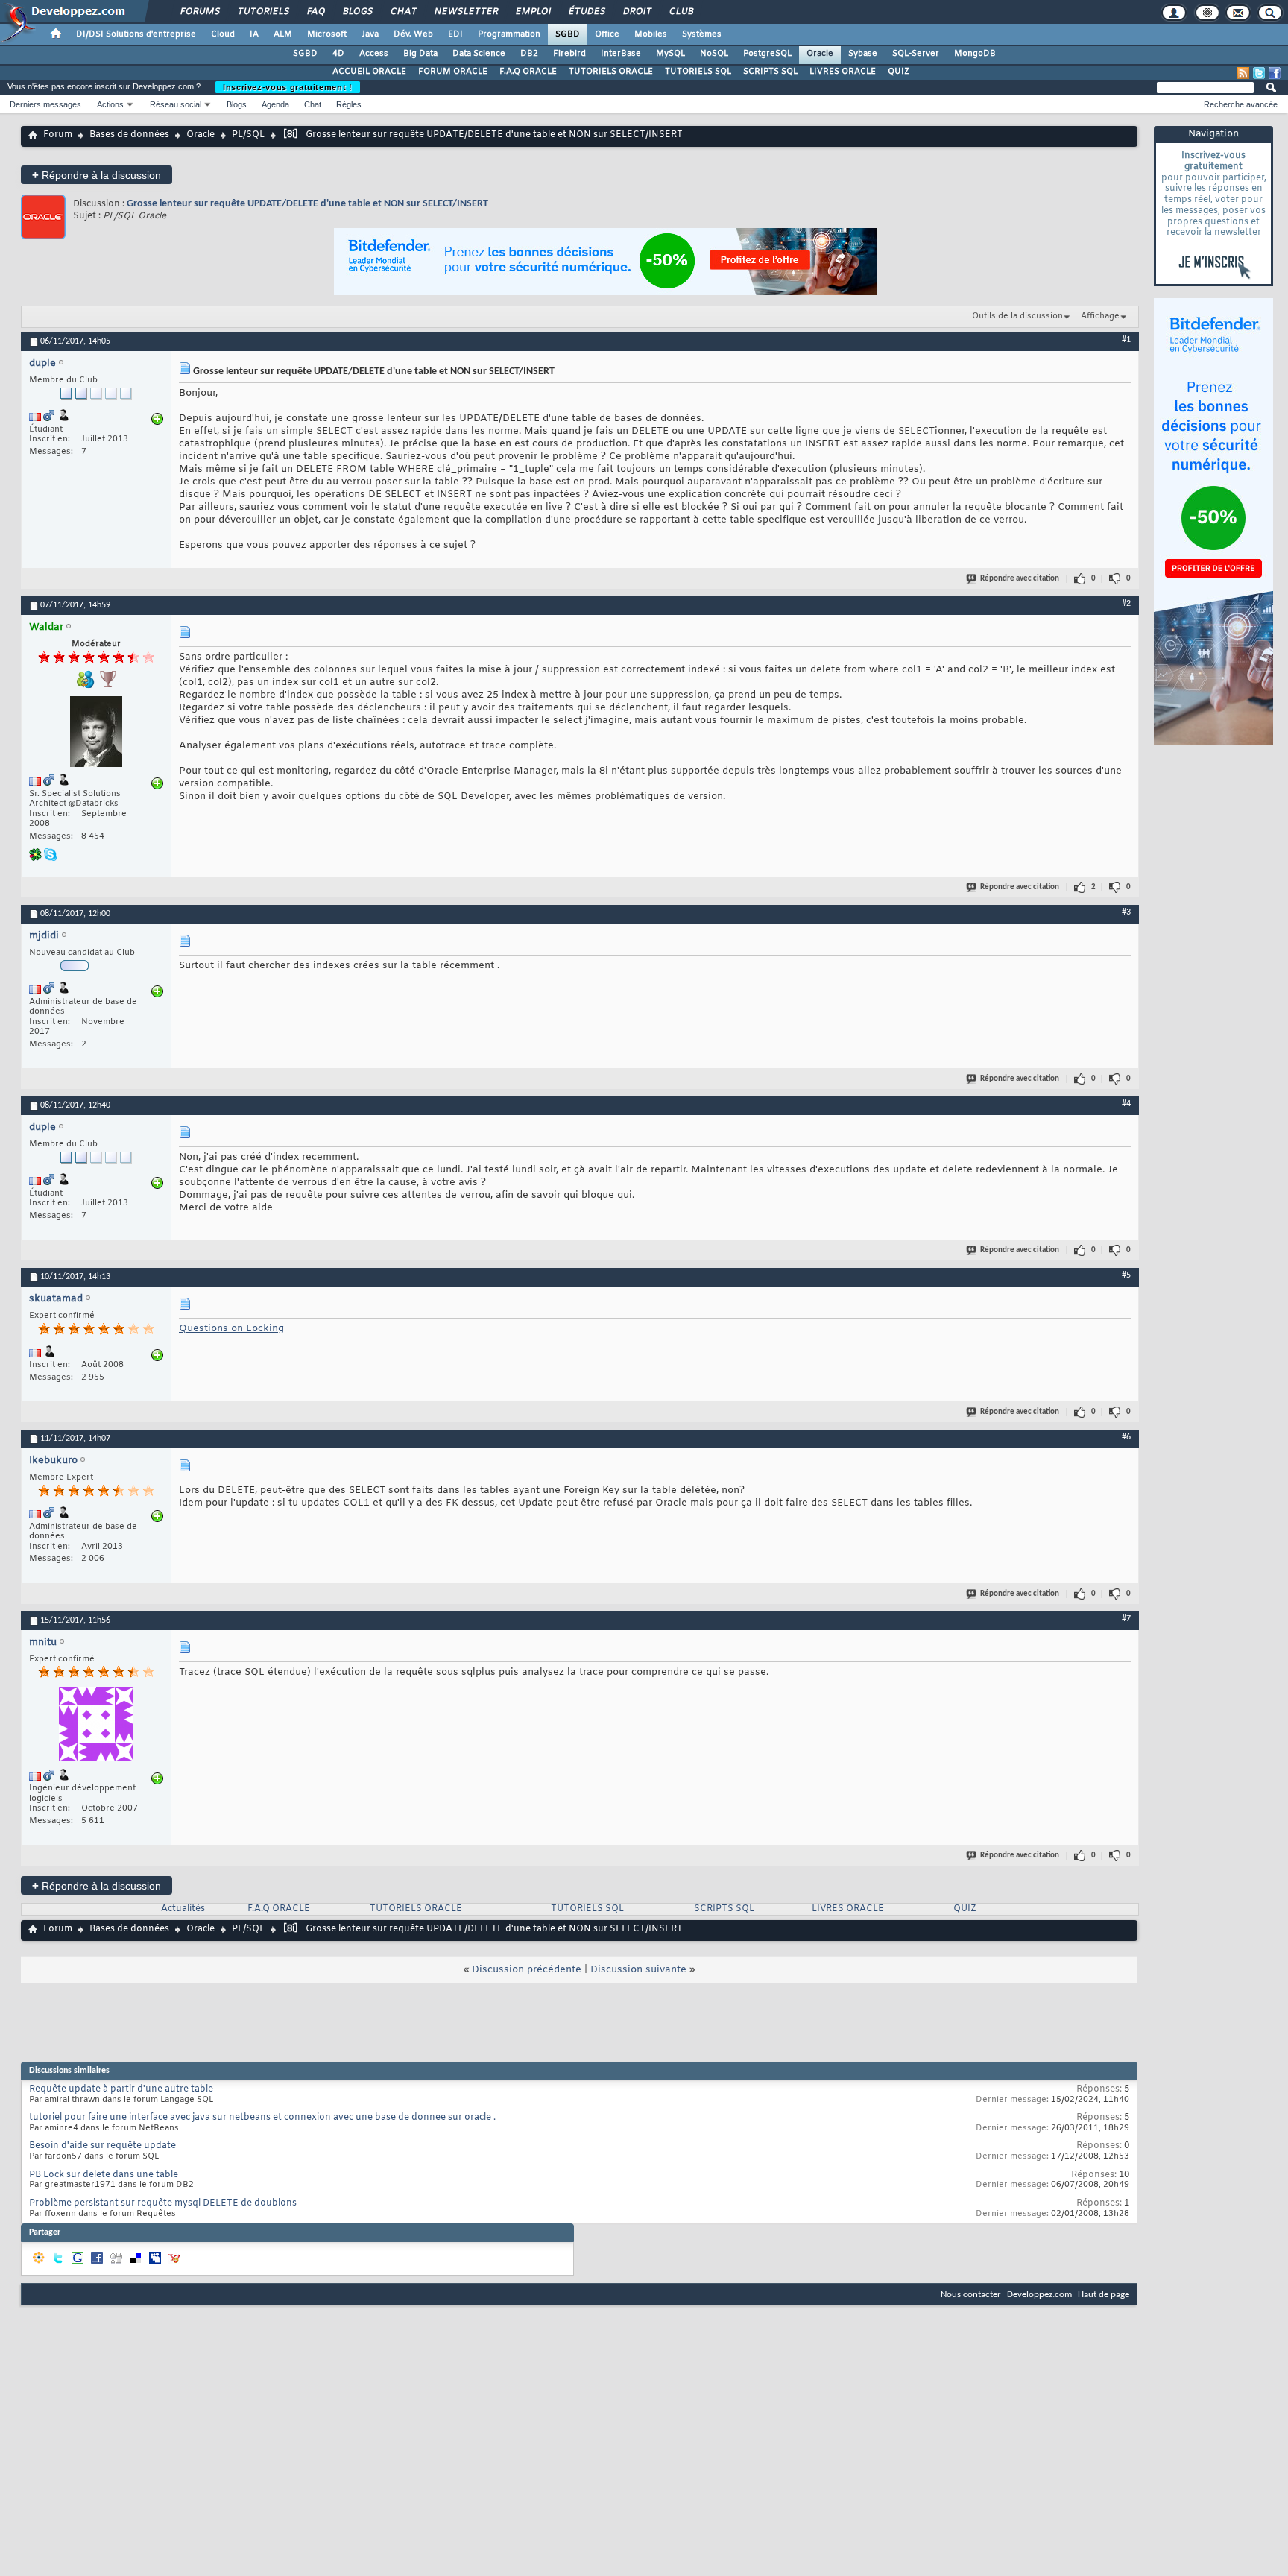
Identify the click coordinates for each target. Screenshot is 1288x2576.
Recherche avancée (1241, 104)
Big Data (420, 54)
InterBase (621, 54)
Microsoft (327, 34)
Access (374, 54)
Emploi (533, 12)
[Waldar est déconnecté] (96, 733)
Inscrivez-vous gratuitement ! (288, 87)
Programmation (509, 34)
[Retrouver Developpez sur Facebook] (1275, 73)
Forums (199, 12)
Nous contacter (971, 2295)
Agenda (275, 104)
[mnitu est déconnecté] (96, 1726)
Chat (403, 12)
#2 (1126, 604)
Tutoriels (263, 12)
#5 (1126, 1275)
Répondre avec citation (1020, 579)
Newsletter (465, 12)
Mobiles (651, 34)
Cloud (223, 34)
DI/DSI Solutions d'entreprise (136, 34)
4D (338, 54)
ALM (283, 34)
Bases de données (129, 135)
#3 (1126, 912)
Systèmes (702, 34)
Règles (349, 104)
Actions (110, 104)
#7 (1126, 1619)
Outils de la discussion (1017, 316)
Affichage (1100, 316)
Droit (637, 12)
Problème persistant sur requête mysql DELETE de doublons (163, 2203)
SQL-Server (916, 54)
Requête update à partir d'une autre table (121, 2089)
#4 (1126, 1104)
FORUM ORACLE (453, 72)
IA (254, 34)
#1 (1126, 340)
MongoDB (975, 54)
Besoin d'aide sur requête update (102, 2146)
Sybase (863, 54)
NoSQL (714, 54)
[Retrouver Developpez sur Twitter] (1259, 73)
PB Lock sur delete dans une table (104, 2175)
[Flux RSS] (1243, 73)
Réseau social (176, 104)
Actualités (183, 1909)
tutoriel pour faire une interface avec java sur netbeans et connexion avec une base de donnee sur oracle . (262, 2118)
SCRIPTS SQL (770, 72)
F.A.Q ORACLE (528, 72)
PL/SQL (248, 135)
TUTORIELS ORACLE (611, 72)
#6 (1126, 1437)
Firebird (569, 54)
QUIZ (899, 72)
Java (370, 34)
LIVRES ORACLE (843, 72)
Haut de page (1104, 2295)
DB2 (529, 54)
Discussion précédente (527, 1970)
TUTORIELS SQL (698, 72)
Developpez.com (1039, 2295)
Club (681, 12)
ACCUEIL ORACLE (369, 72)
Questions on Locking (231, 1329)
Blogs (357, 12)
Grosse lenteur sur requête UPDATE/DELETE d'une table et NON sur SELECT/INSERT (307, 204)
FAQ (315, 12)
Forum (58, 135)
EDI (455, 34)
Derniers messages (45, 104)
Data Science (479, 54)
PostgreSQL (767, 54)
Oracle (820, 54)
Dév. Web (413, 34)
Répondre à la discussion (97, 175)
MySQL (670, 54)
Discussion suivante (638, 1970)
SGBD (568, 34)
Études (586, 12)
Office (607, 34)
